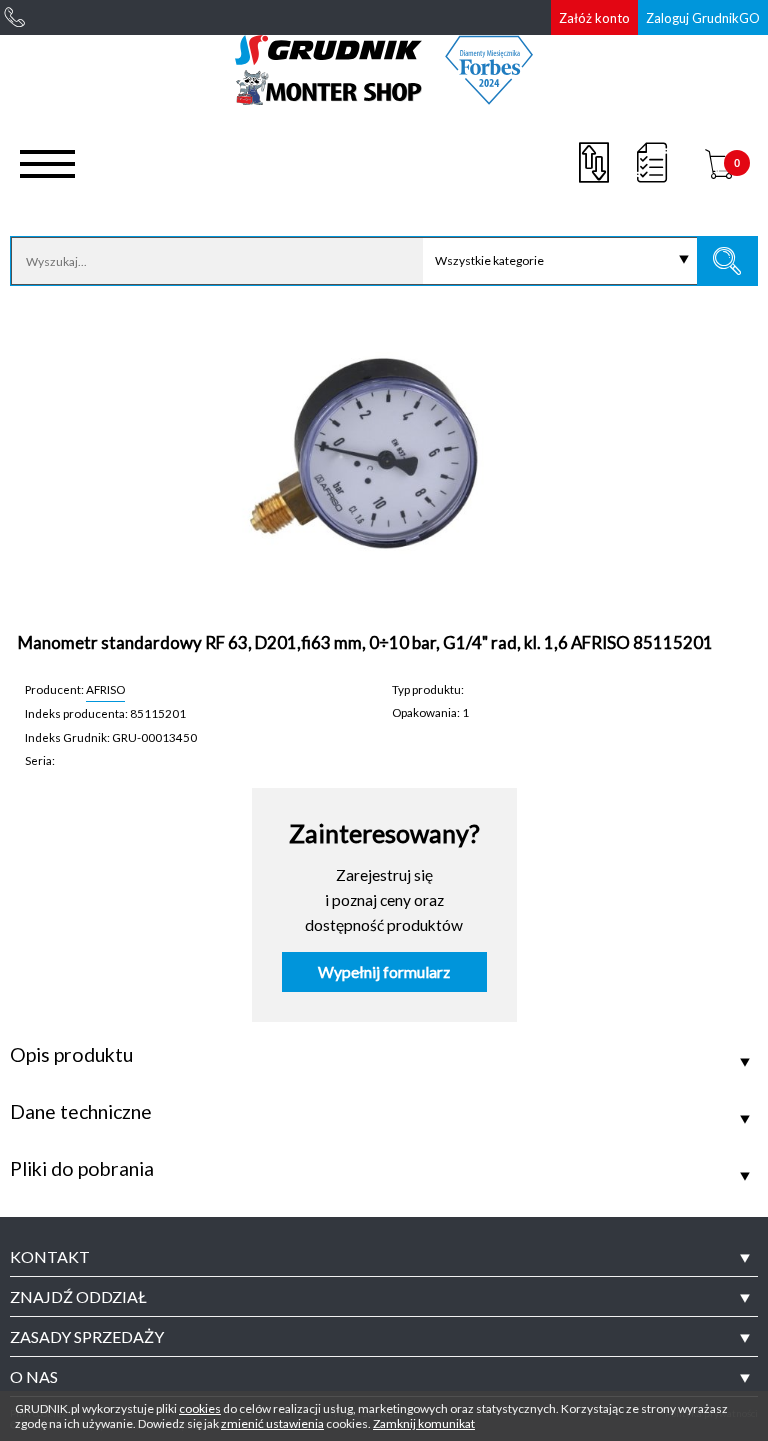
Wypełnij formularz (384, 972)
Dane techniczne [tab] (81, 1112)
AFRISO (105, 689)
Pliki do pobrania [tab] (82, 1169)
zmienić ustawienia (272, 1423)
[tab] (384, 1257)
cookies (200, 1408)
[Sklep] (384, 98)
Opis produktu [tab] (71, 1055)
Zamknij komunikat (424, 1423)
